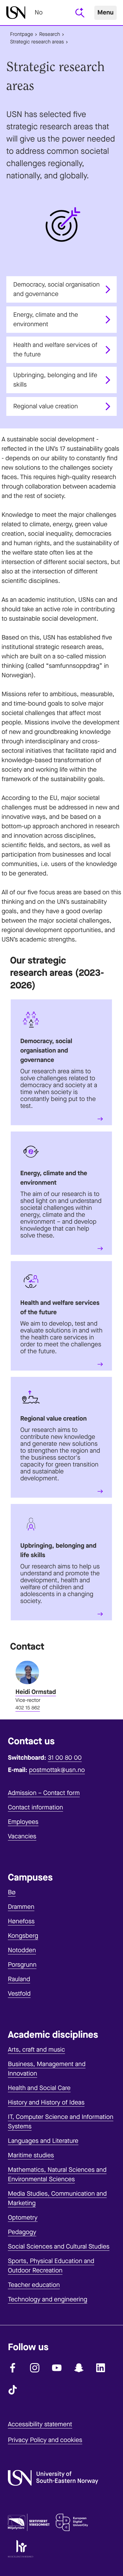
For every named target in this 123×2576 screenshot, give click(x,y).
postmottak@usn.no (57, 1770)
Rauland (19, 1979)
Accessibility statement (40, 2424)
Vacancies (22, 1836)
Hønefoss (21, 1921)
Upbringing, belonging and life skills (55, 380)
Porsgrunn (22, 1965)
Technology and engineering (48, 2299)
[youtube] (57, 2368)
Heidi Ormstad (36, 1692)
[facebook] (13, 2368)
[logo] (16, 13)
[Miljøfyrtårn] (29, 2524)
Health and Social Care (39, 2088)
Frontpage (22, 34)
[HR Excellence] (21, 2550)
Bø (12, 1892)
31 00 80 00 (65, 1758)
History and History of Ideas (46, 2102)
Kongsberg (23, 1936)
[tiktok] (13, 2390)
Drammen (21, 1907)
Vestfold (19, 1994)
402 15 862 (28, 1708)
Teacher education (34, 2285)
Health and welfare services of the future (55, 350)
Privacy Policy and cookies (45, 2440)
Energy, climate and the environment (46, 319)
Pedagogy (22, 2232)
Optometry (23, 2218)
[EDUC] (72, 2524)
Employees (23, 1822)
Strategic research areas (37, 42)
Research (50, 34)
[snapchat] (79, 2368)
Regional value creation (46, 406)
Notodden (22, 1950)
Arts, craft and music (36, 2050)
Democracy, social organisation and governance (56, 289)
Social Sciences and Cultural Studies (59, 2246)
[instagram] (35, 2368)
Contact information (35, 1807)
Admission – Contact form (44, 1793)
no (39, 12)
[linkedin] (101, 2368)
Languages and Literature (43, 2141)
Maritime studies (31, 2155)
